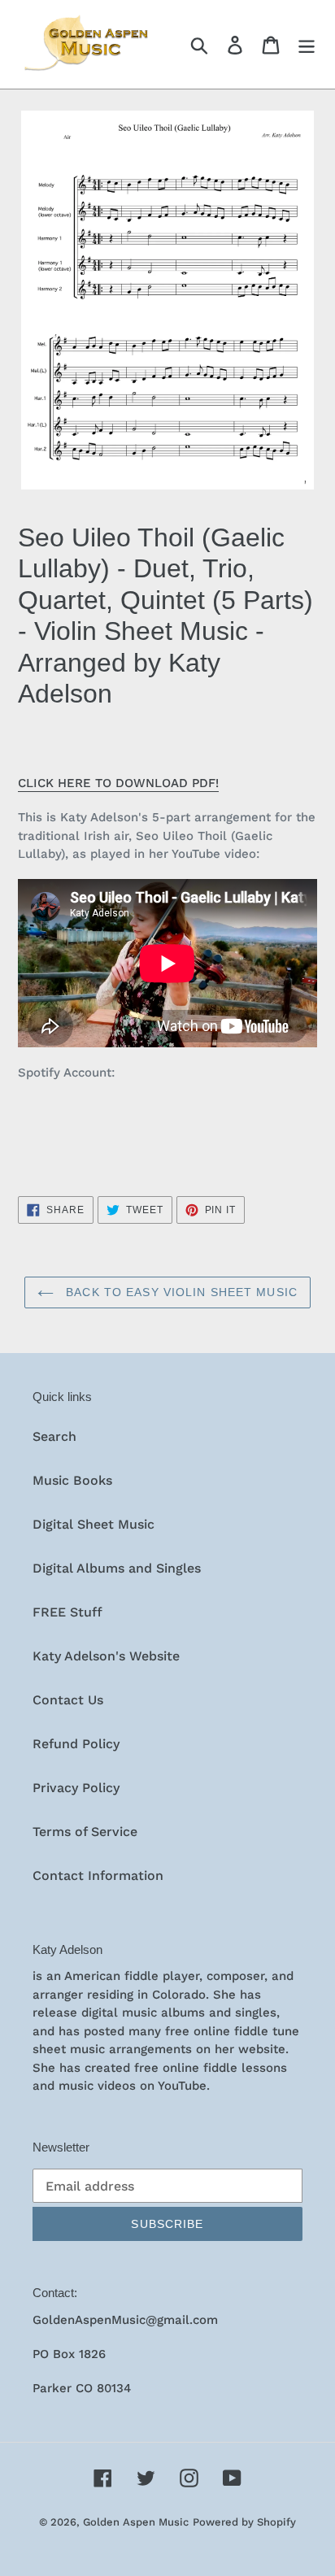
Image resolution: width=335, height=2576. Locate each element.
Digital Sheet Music (94, 1524)
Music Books (72, 1480)
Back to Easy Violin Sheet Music (180, 1292)
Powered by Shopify (244, 2522)
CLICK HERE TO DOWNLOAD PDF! (118, 783)
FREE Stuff (67, 1612)
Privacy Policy (76, 1788)
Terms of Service (85, 1832)
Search (54, 1436)
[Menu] (307, 44)
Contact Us (68, 1700)
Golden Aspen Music (136, 2522)
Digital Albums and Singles (117, 1568)
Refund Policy (76, 1744)
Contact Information (98, 1875)
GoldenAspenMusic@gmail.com (125, 2320)
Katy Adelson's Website (106, 1656)
